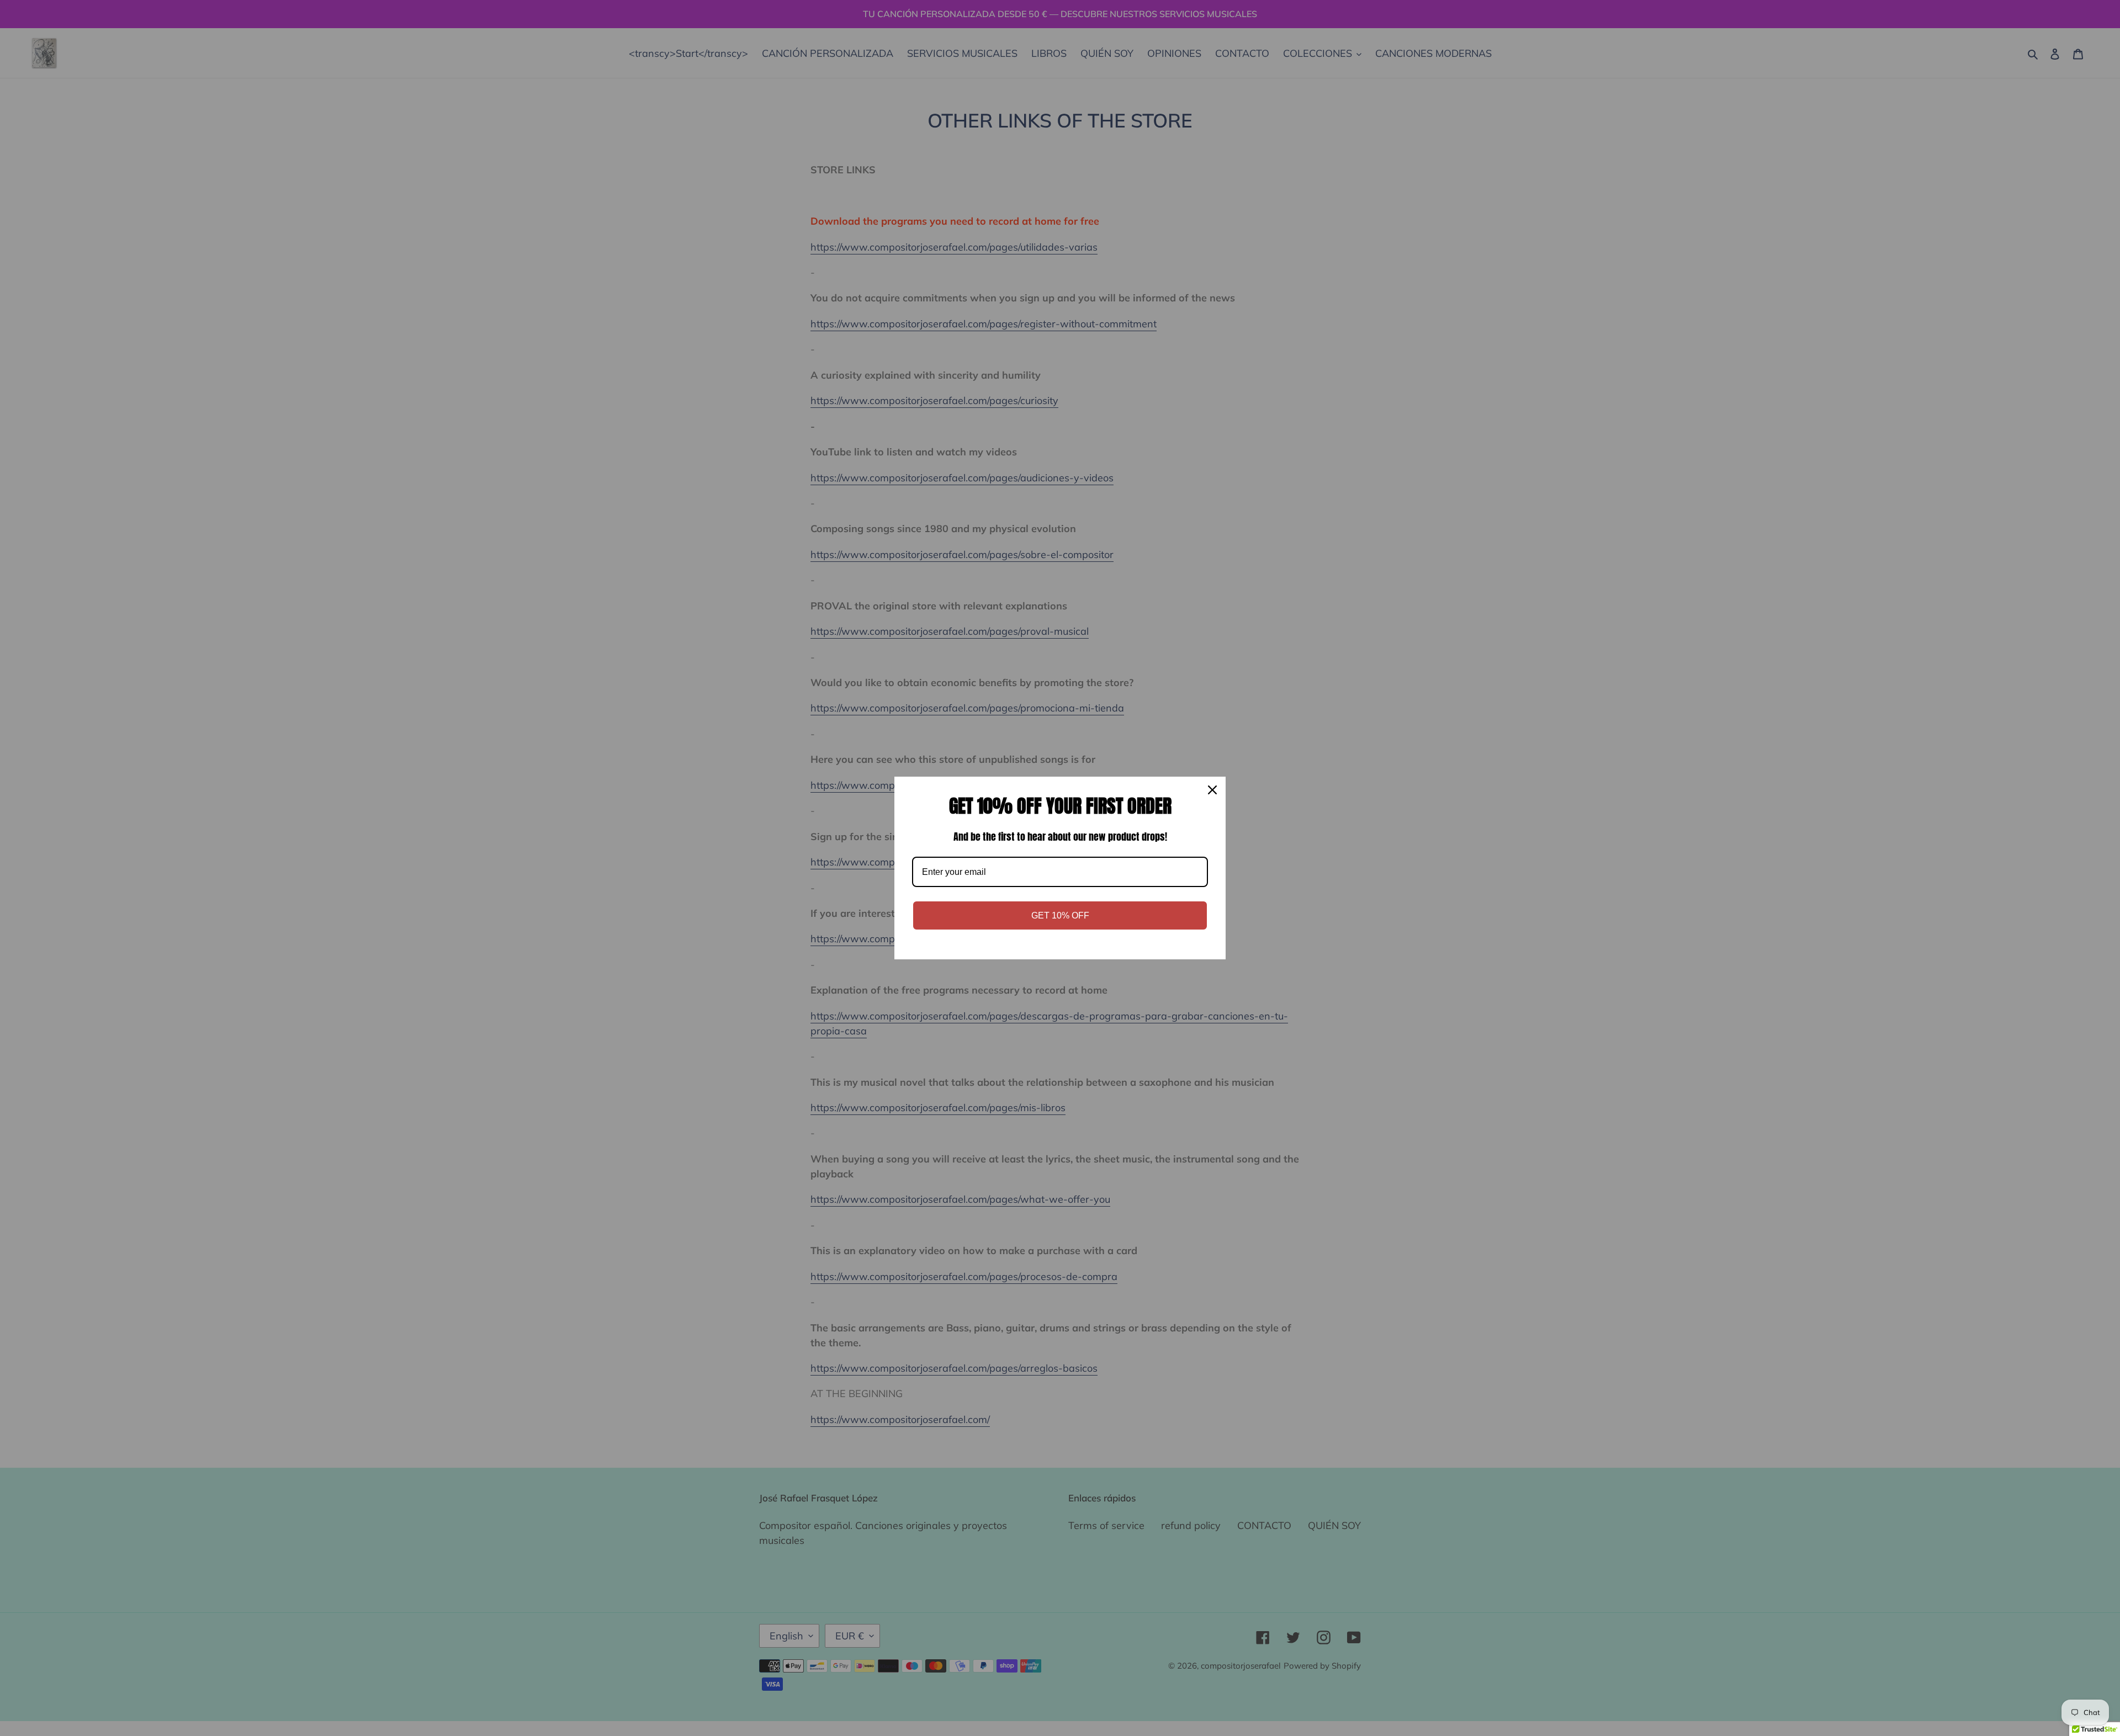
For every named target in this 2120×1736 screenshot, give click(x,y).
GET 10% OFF (1060, 915)
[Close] (1212, 790)
